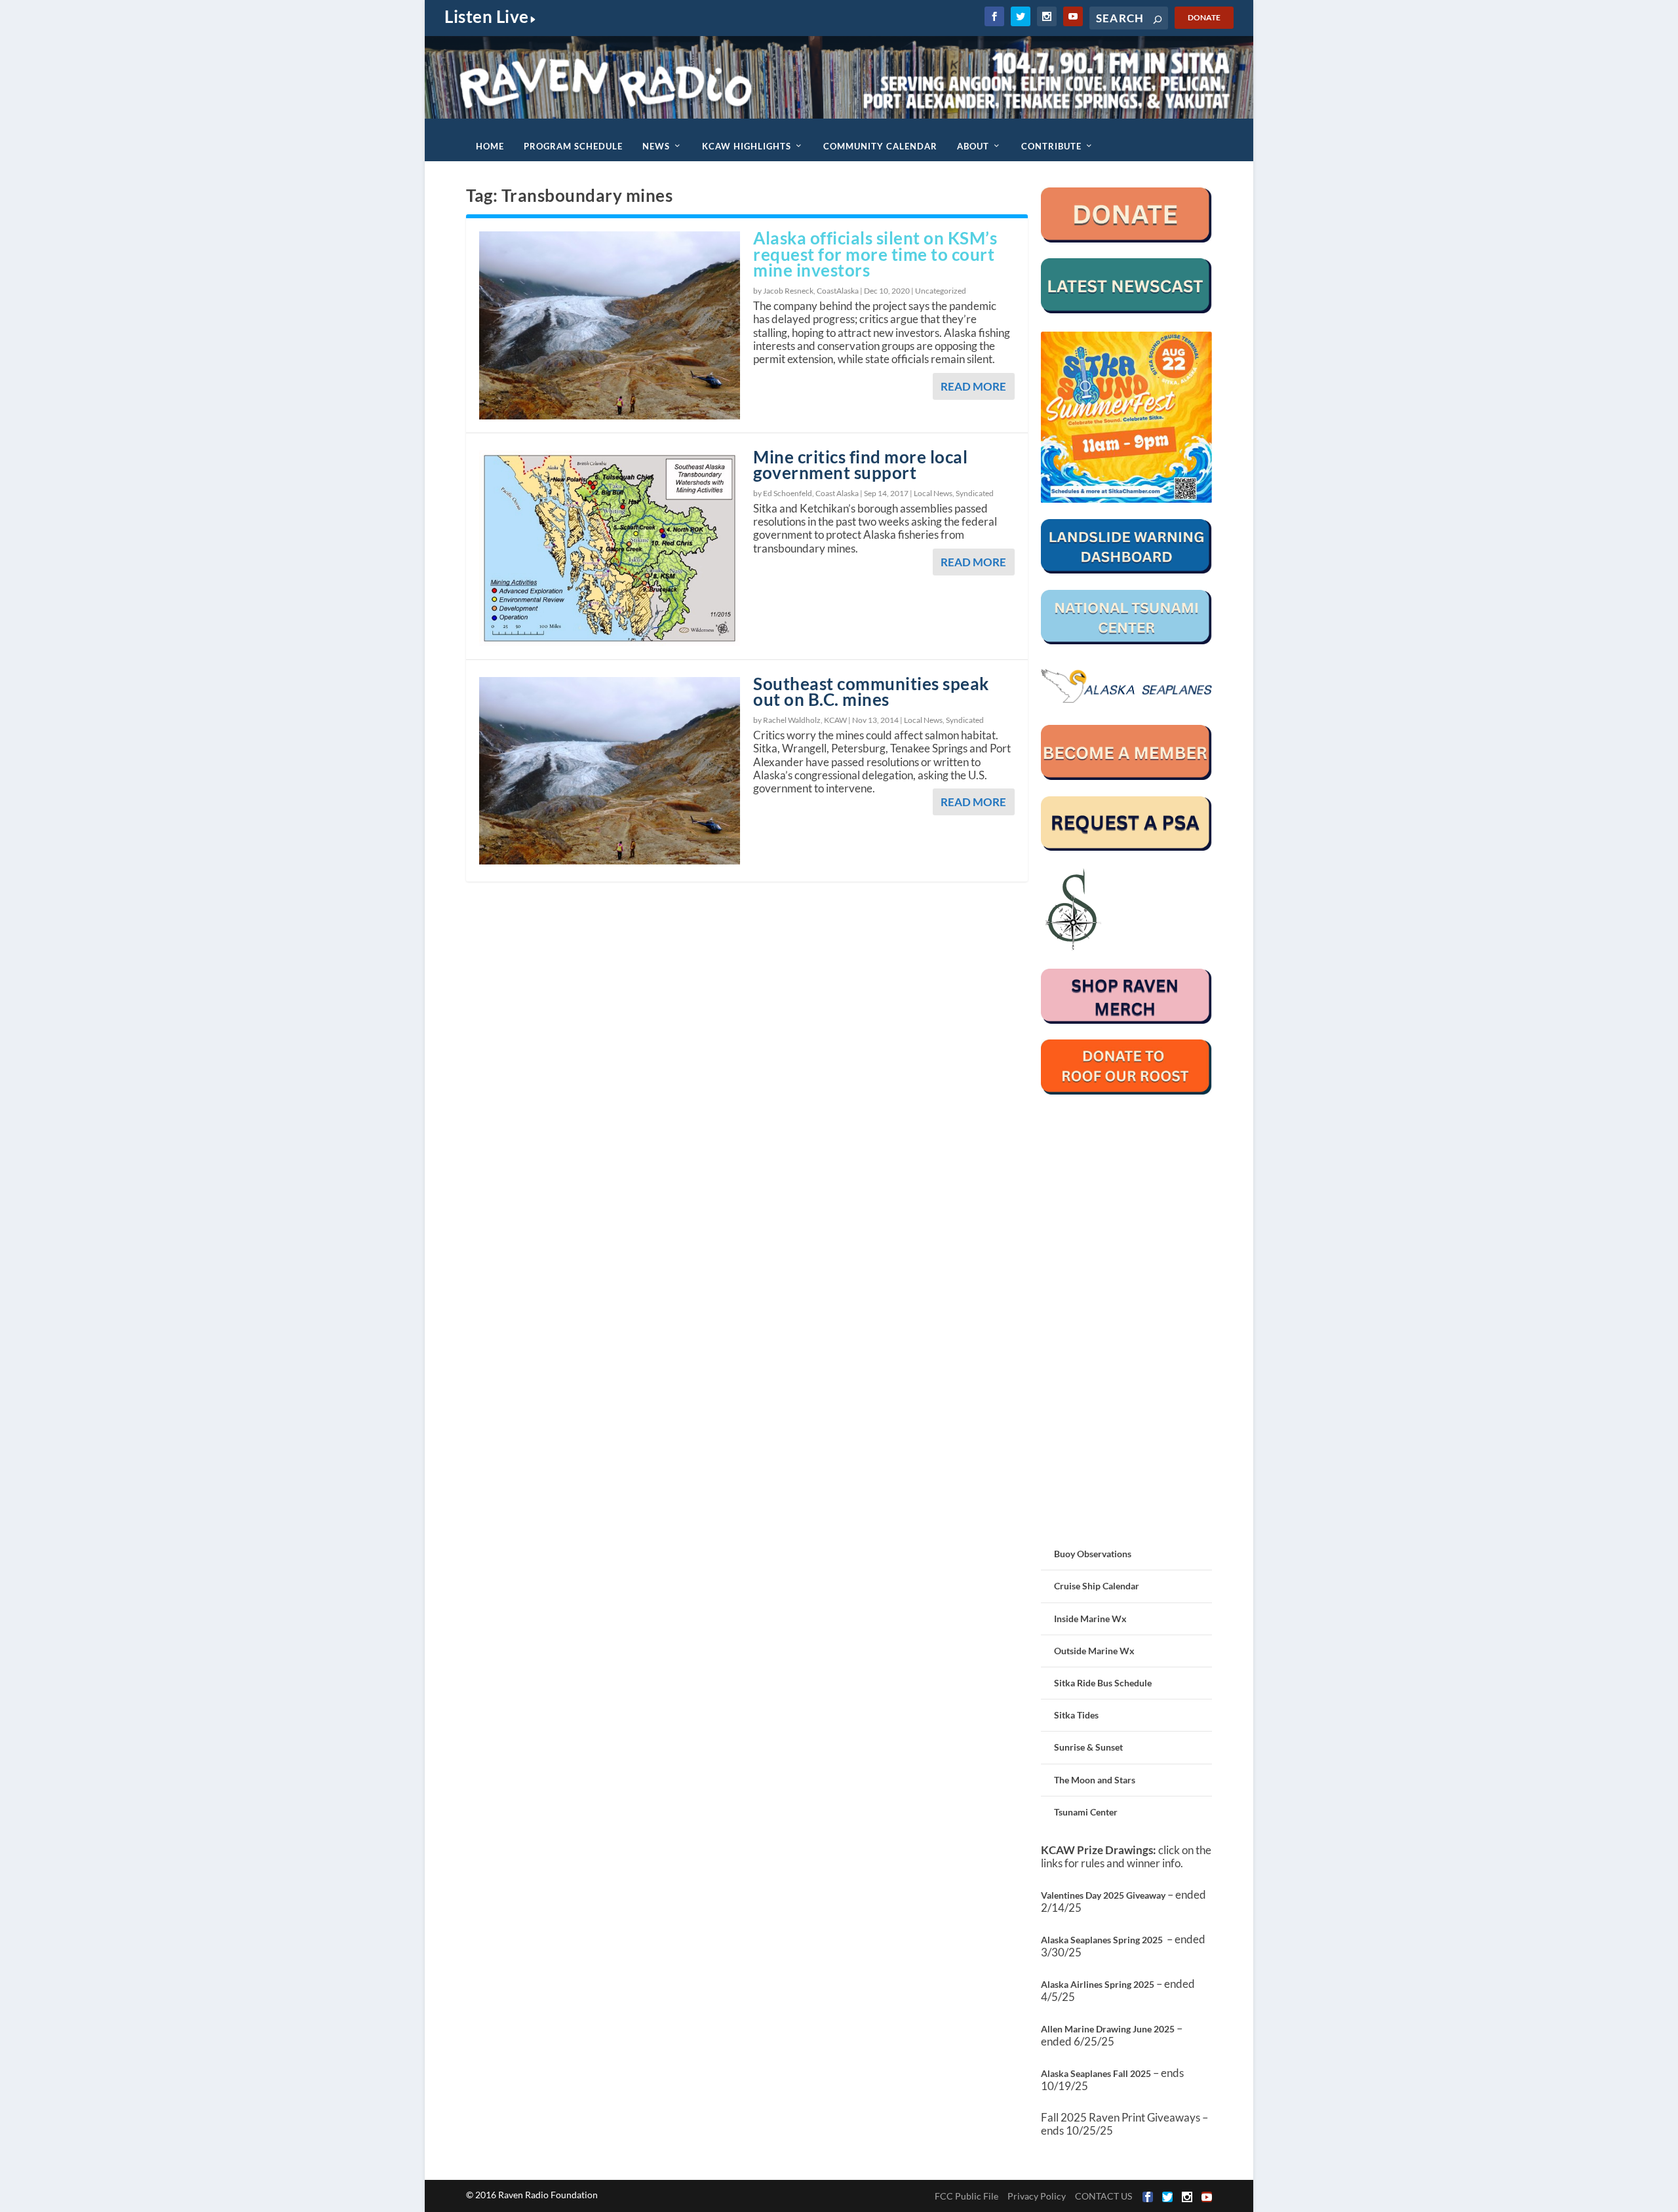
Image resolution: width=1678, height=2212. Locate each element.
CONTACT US (1103, 2196)
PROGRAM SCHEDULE (573, 146)
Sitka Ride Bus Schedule (1103, 1683)
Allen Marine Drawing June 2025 (1108, 2029)
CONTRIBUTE (1051, 146)
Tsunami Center (1086, 1812)
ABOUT (973, 146)
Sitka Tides (1076, 1715)
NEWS (656, 146)
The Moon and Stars (1095, 1780)
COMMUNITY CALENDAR (880, 146)
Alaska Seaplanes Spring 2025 (1102, 1940)
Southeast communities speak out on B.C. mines (871, 692)
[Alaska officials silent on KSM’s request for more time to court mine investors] (610, 325)
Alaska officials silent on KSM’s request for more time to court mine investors (875, 254)
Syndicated (975, 493)
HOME (490, 146)
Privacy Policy (1037, 2196)
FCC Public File (966, 2196)
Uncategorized (941, 291)
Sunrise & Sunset (1088, 1747)
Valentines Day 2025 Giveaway (1103, 1895)
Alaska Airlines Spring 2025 (1098, 1984)
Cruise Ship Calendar (1097, 1586)
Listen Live (487, 16)
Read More (973, 386)
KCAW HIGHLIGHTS (747, 146)
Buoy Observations (1093, 1554)
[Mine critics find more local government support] (610, 548)
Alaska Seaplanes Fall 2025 (1096, 2073)
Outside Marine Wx (1094, 1651)
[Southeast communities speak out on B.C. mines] (610, 771)
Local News (933, 493)
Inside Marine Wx (1090, 1619)
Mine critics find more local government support (860, 465)
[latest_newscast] (1126, 310)
